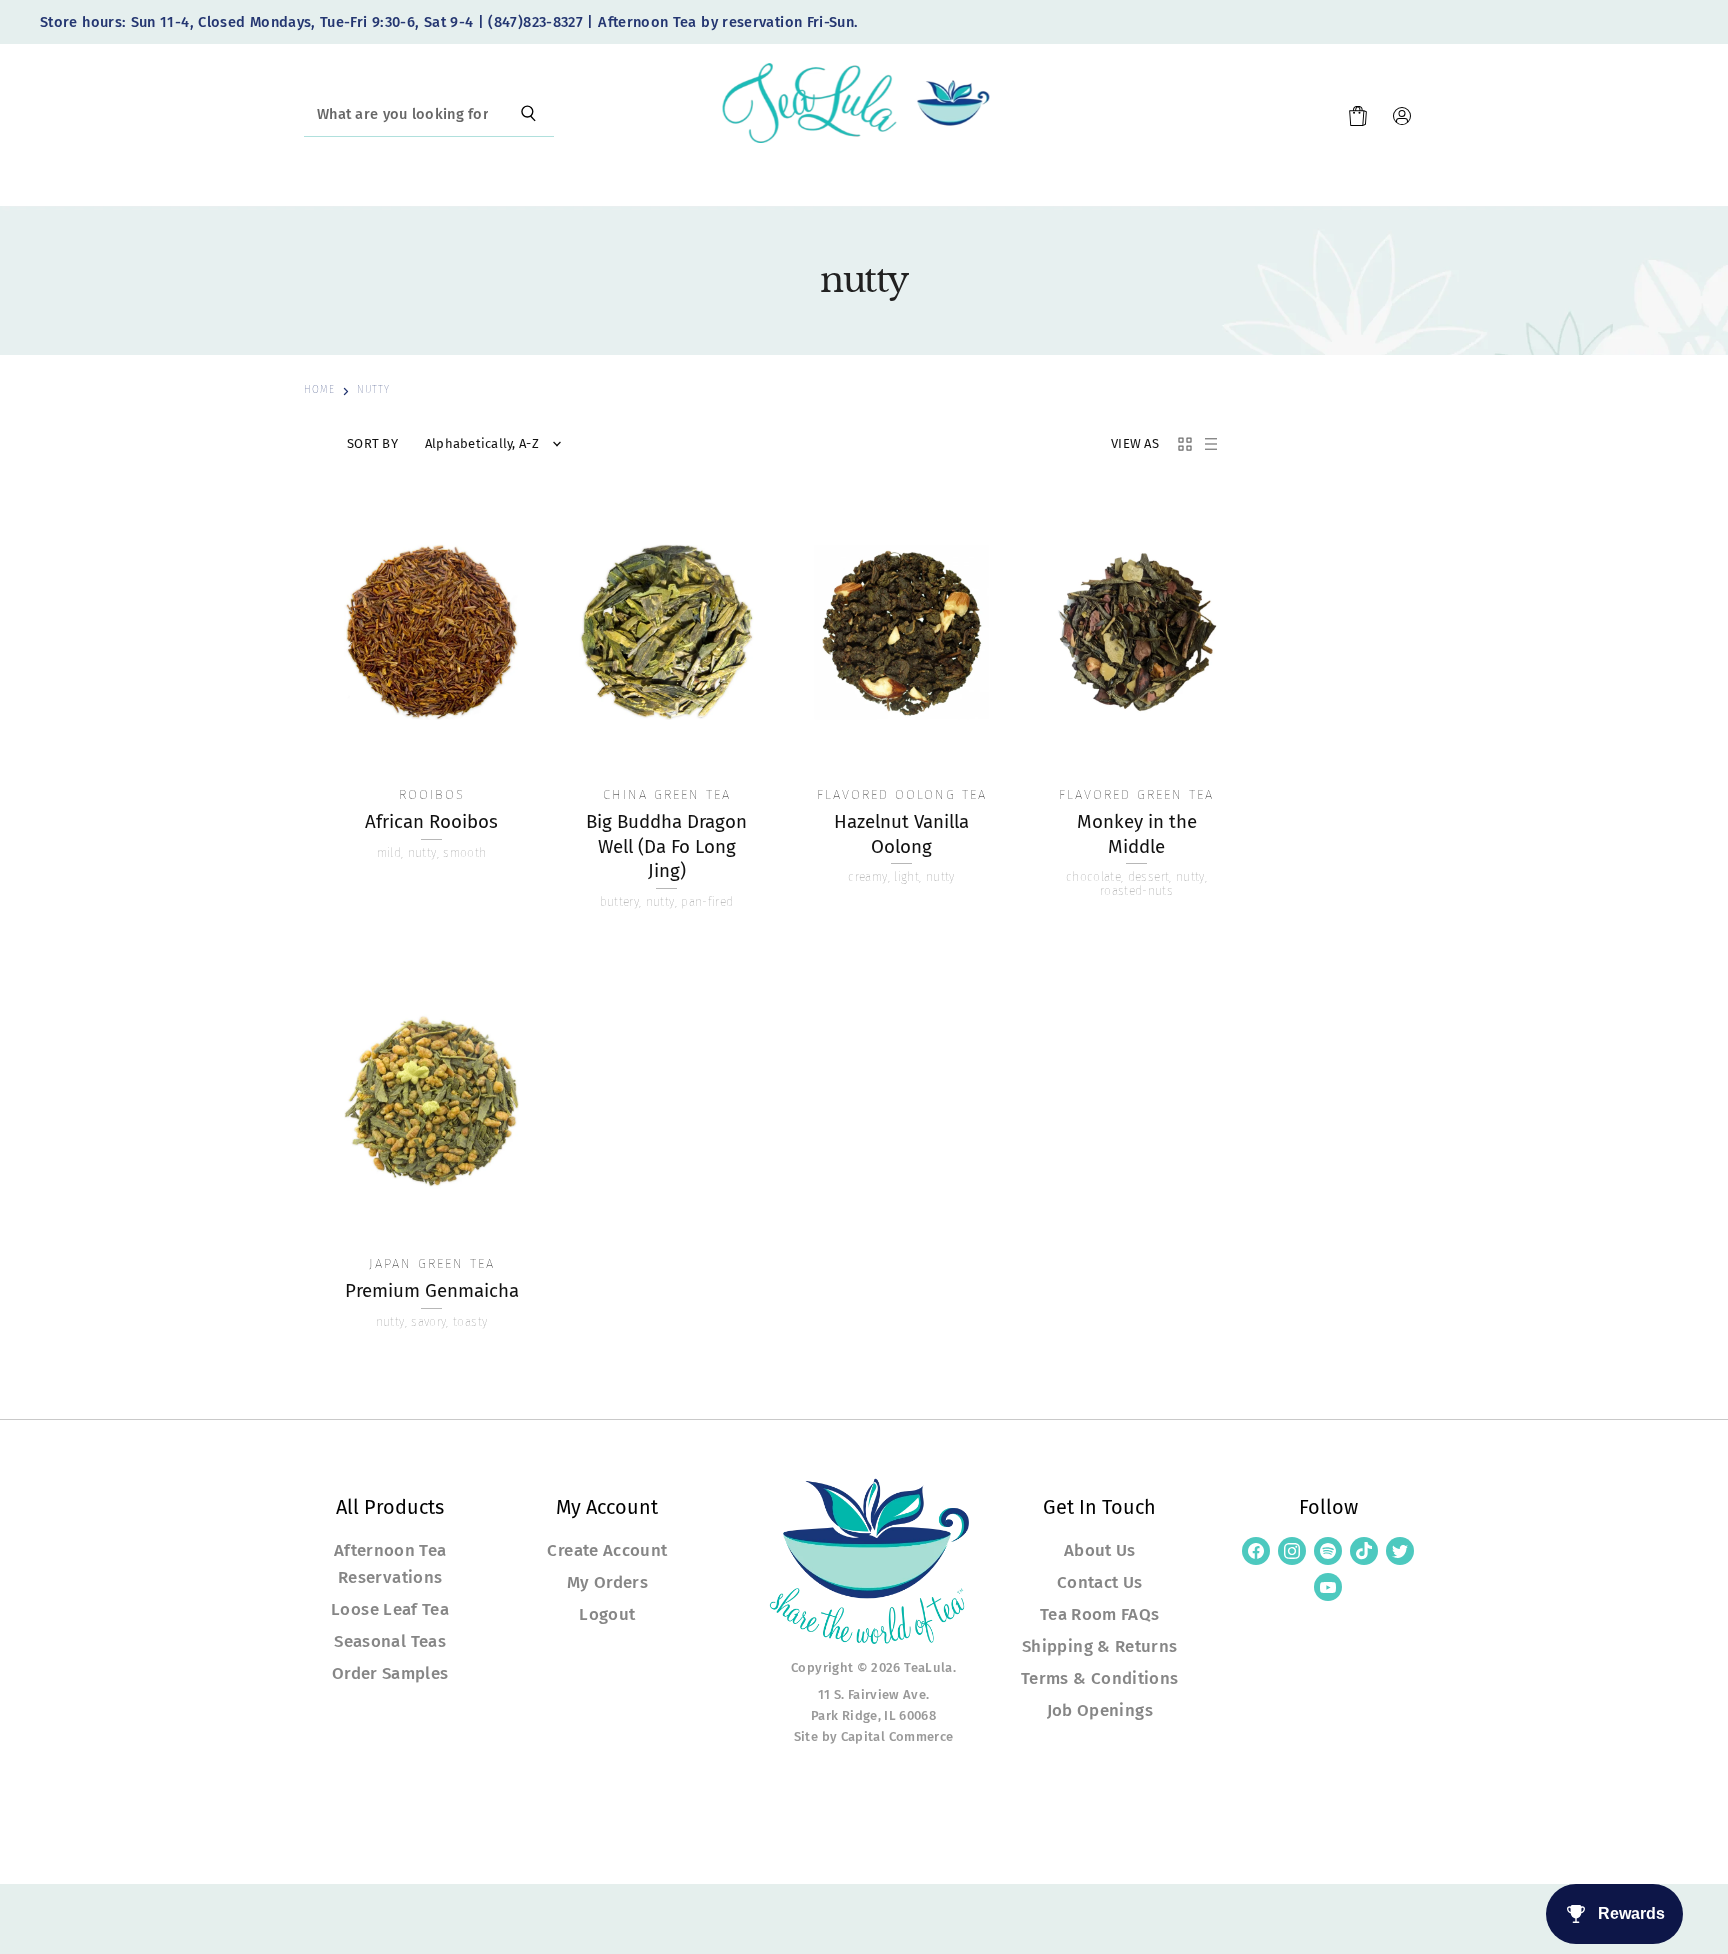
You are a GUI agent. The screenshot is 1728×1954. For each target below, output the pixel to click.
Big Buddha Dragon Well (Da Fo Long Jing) (666, 846)
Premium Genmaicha (432, 1291)
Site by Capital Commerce (874, 1736)
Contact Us (1100, 1582)
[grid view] (1185, 444)
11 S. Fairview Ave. (874, 1694)
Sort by (372, 444)
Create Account (607, 1550)
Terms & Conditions (1099, 1678)
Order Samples (390, 1673)
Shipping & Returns (1099, 1646)
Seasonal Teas (390, 1641)
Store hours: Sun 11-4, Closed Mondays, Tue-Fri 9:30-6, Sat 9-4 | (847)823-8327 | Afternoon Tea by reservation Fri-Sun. (449, 22)
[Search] (528, 115)
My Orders (607, 1582)
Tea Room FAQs (1100, 1614)
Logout (607, 1614)
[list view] (1211, 444)
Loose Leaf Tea (390, 1609)
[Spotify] (1328, 1551)
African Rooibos (431, 822)
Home (319, 390)
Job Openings (1100, 1710)
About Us (1100, 1550)
